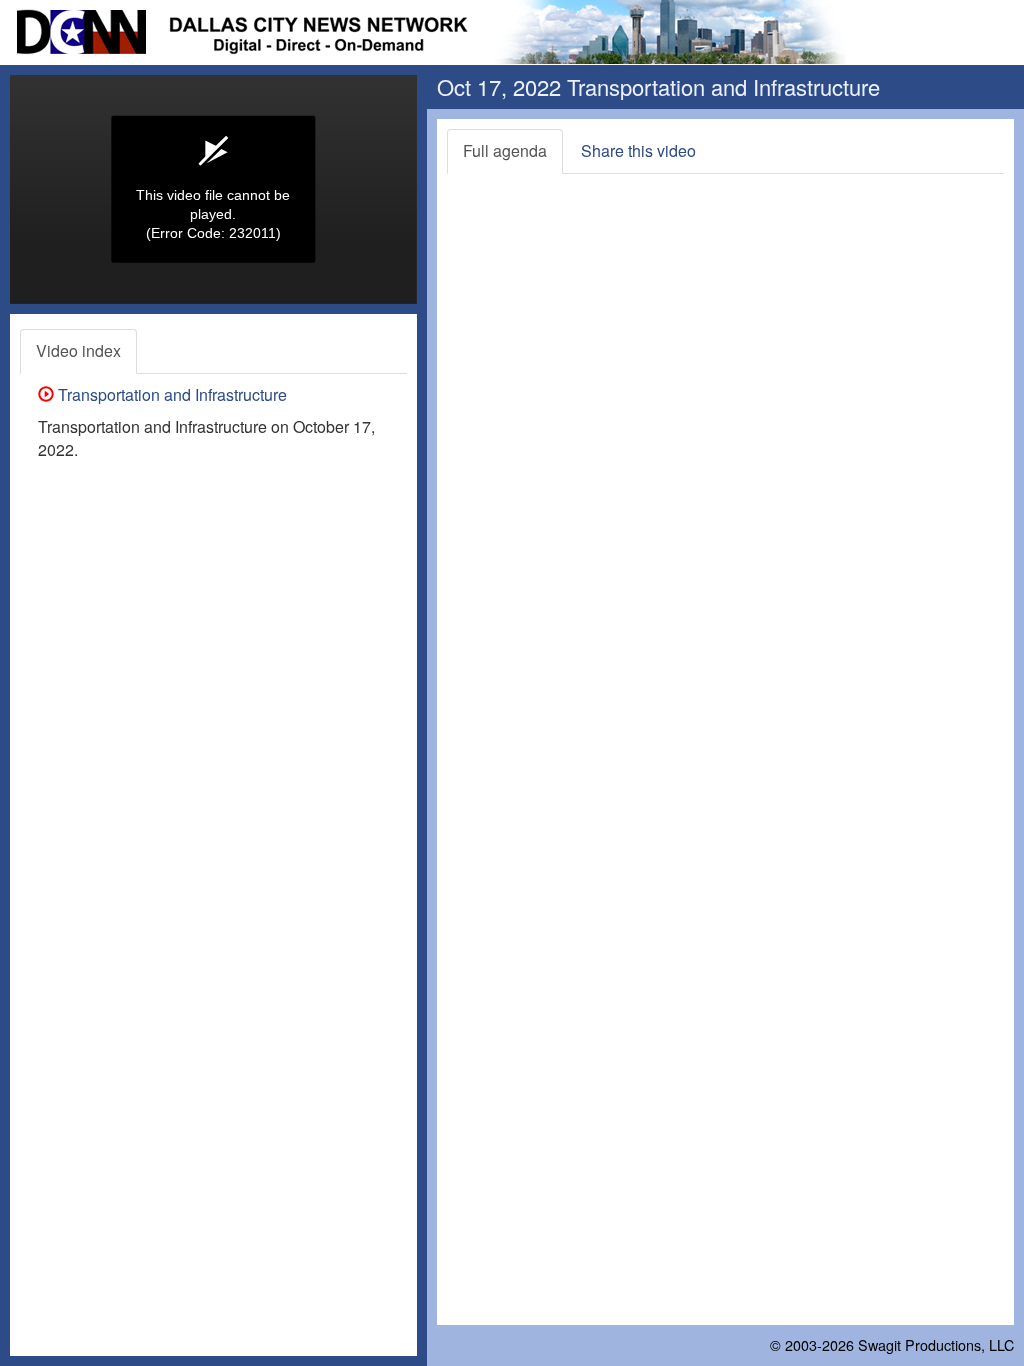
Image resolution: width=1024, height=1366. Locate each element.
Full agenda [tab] (505, 150)
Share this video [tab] (638, 150)
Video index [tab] (78, 350)
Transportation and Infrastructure (170, 394)
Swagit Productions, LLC (936, 1344)
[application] (213, 189)
